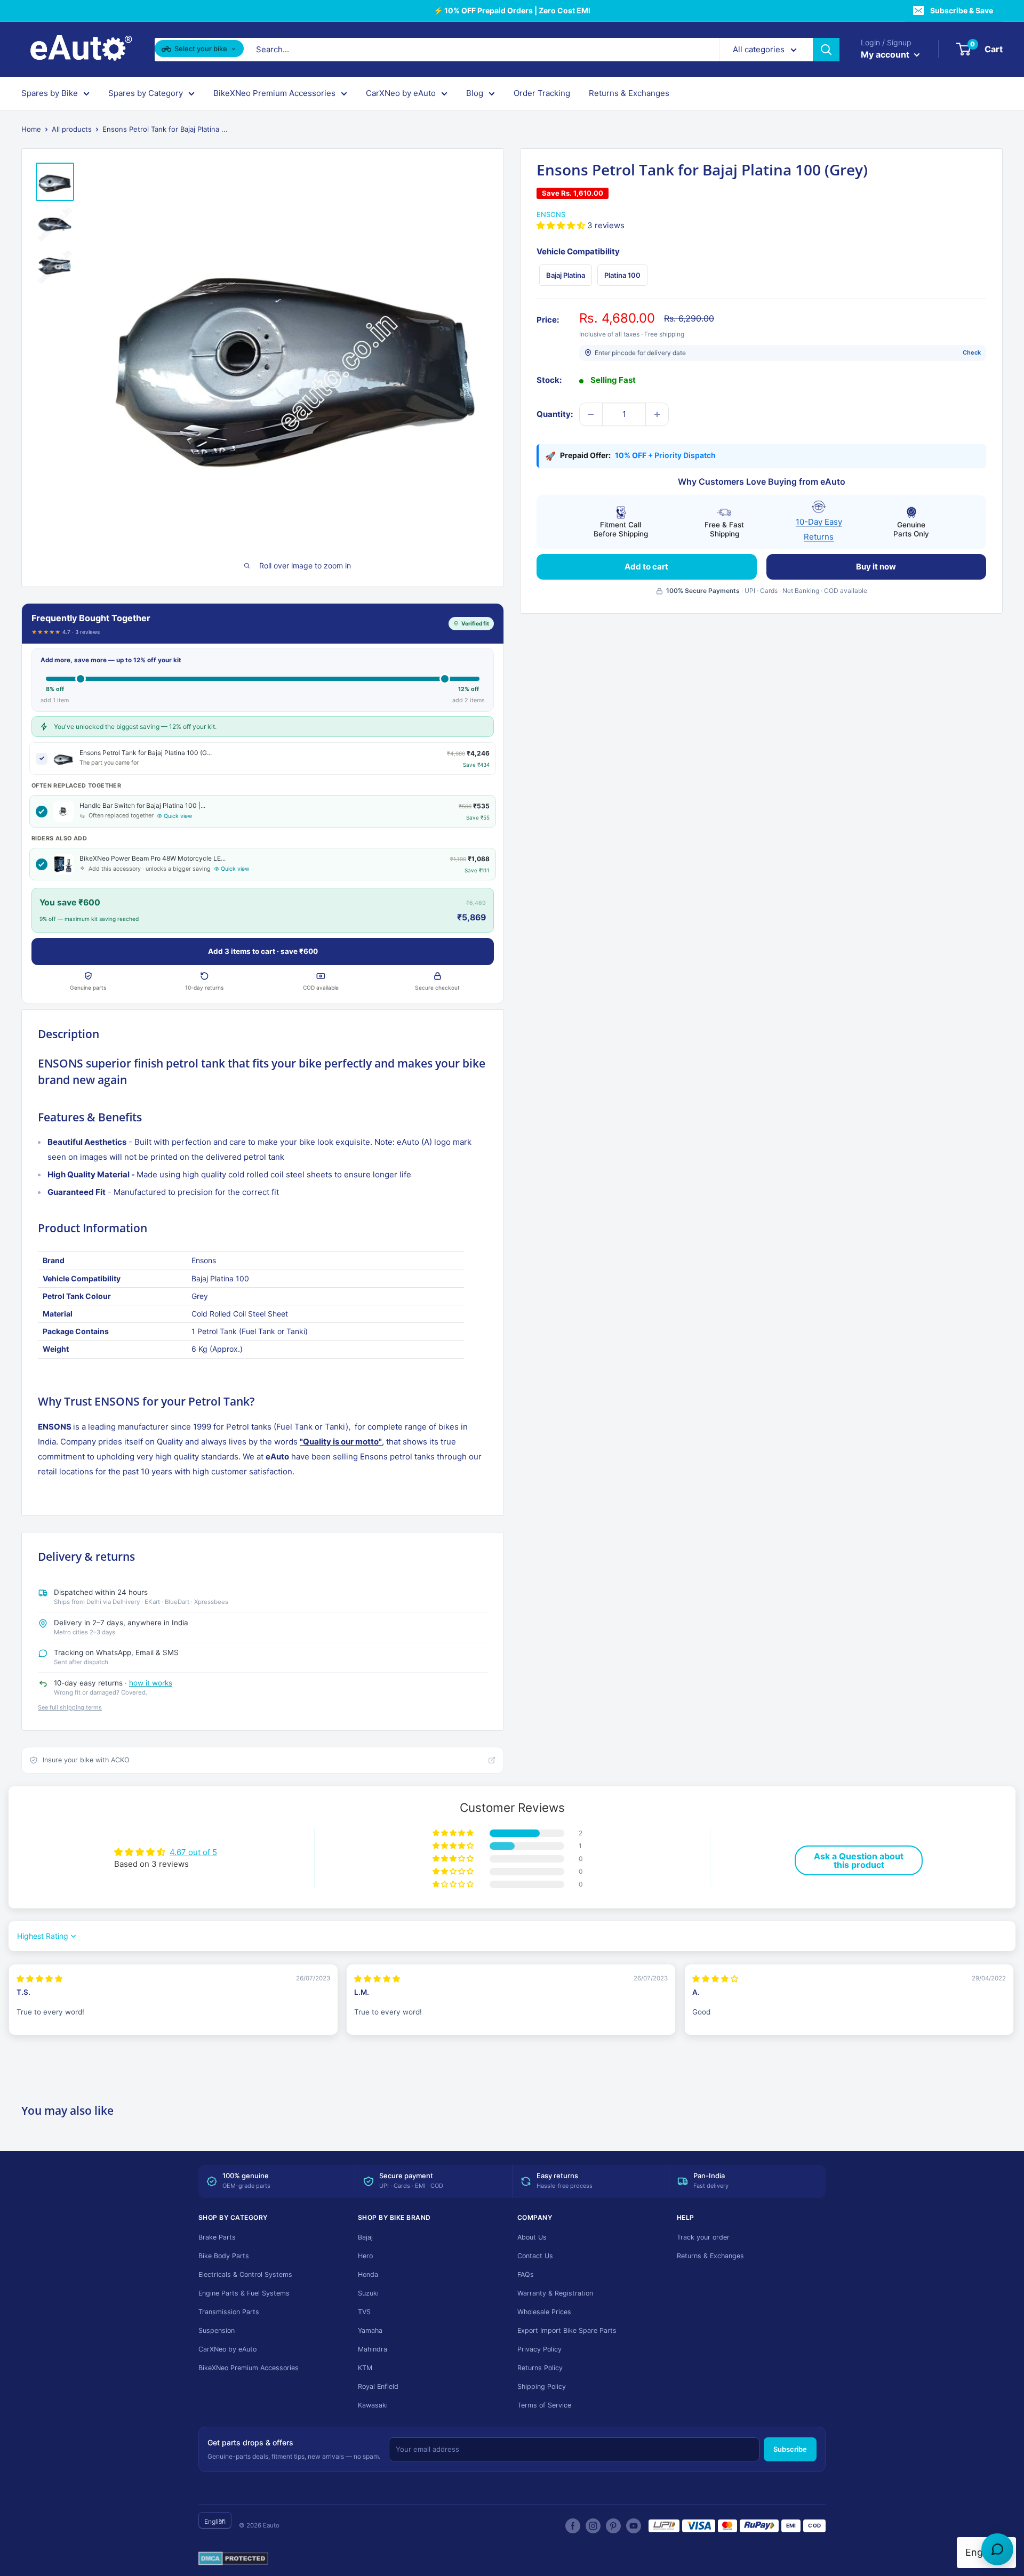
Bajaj (365, 2237)
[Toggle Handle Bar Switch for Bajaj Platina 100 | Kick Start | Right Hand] (42, 812)
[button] (562, 225)
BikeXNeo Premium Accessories (274, 93)
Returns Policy (540, 2368)
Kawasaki (373, 2405)
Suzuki (368, 2293)
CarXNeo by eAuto (401, 93)
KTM (365, 2368)
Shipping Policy (542, 2386)
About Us (532, 2237)
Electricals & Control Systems (245, 2274)
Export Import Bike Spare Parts (567, 2330)
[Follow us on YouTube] (634, 2526)
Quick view (178, 816)
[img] (39, 1979)
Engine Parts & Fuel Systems (244, 2293)
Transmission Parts (229, 2312)
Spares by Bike (50, 93)
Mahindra (373, 2349)
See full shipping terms (70, 1707)
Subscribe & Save (962, 10)
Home (31, 129)
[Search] (826, 50)
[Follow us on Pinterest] (613, 2526)
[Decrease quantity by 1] (591, 414)
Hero (365, 2256)
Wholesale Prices (544, 2312)
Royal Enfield (378, 2386)
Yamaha (370, 2330)
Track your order (703, 2237)
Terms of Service (544, 2405)
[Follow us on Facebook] (573, 2526)
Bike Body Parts (224, 2256)
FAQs (526, 2274)
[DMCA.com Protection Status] (233, 2559)
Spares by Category (146, 93)
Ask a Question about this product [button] (859, 1860)
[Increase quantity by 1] (657, 414)
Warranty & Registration (555, 2293)
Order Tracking (542, 93)
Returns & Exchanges (629, 93)
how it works (151, 1683)
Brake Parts (217, 2237)
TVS (364, 2312)
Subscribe (790, 2449)
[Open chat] (997, 2549)
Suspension (217, 2330)
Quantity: (555, 414)
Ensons (551, 214)
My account (886, 54)
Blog (475, 93)
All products (72, 129)
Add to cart (646, 567)
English (215, 2521)
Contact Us (535, 2256)
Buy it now (876, 567)
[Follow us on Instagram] (593, 2526)
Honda (368, 2274)
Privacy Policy (539, 2349)
